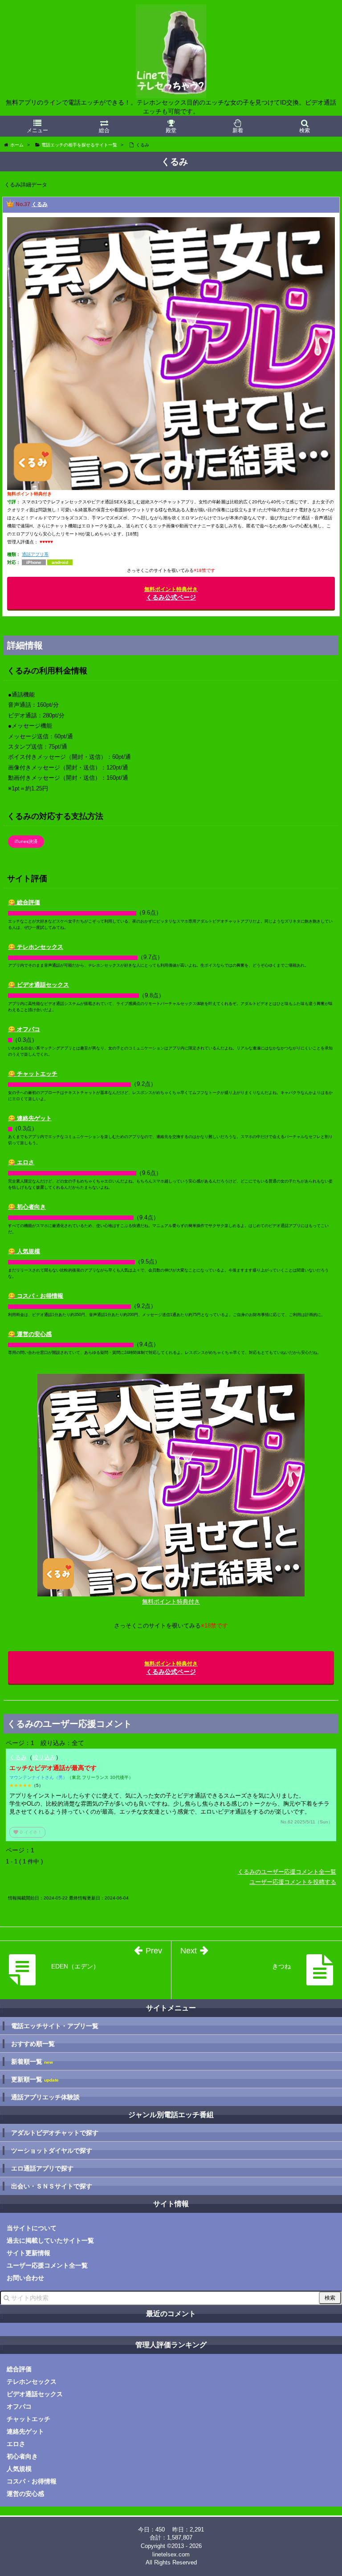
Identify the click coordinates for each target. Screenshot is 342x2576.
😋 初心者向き (27, 1207)
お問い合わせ (25, 2278)
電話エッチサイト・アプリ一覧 (55, 2026)
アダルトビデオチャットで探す (55, 2133)
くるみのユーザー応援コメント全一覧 (287, 1872)
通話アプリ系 (35, 554)
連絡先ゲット (25, 2431)
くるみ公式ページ (171, 593)
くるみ (40, 204)
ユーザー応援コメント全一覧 (47, 2265)
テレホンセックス (32, 2382)
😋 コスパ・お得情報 (36, 1296)
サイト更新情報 (28, 2253)
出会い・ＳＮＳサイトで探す (52, 2186)
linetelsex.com (171, 2554)
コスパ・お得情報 (32, 2481)
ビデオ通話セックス (35, 2394)
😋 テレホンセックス (36, 947)
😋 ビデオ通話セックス (39, 985)
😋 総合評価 (24, 902)
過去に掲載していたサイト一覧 (50, 2240)
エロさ (16, 2444)
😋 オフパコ (24, 1029)
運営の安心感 (25, 2494)
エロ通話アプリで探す (42, 2168)
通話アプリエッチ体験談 (45, 2097)
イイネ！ (27, 1832)
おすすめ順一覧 (33, 2044)
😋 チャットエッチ (33, 1074)
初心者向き (22, 2456)
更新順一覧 (35, 2080)
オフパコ (19, 2406)
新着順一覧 (32, 2062)
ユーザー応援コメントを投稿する (293, 1882)
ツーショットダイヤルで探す (52, 2151)
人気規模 (19, 2469)
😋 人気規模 (24, 1251)
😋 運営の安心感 (30, 1334)
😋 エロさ (21, 1162)
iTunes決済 (26, 841)
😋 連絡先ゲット (30, 1118)
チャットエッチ (28, 2419)
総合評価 (19, 2369)
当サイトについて (32, 2228)
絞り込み (44, 1757)
